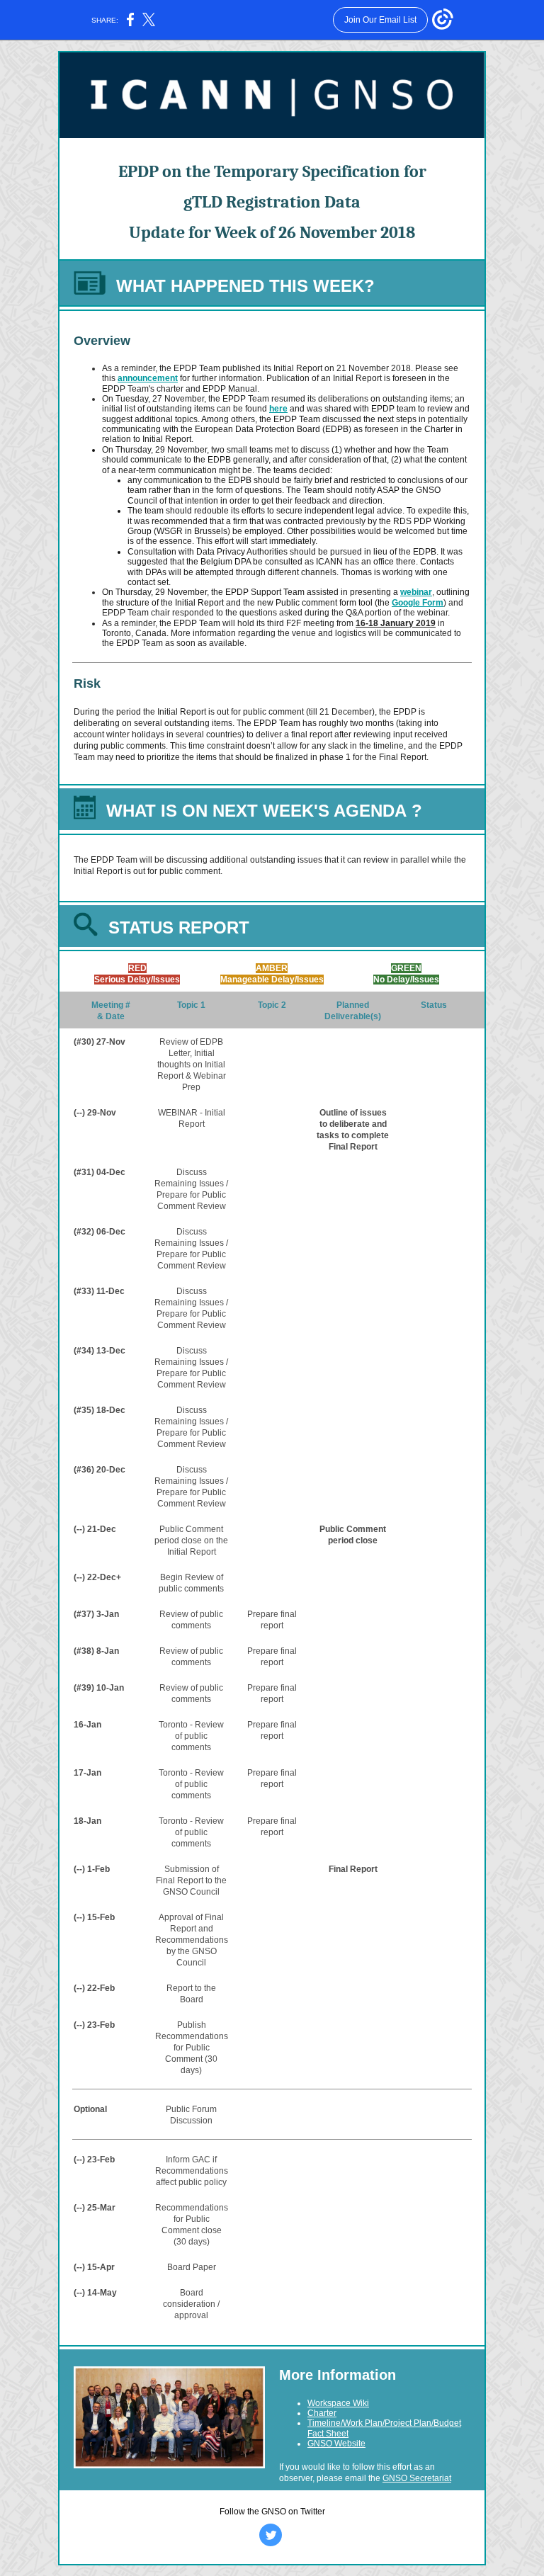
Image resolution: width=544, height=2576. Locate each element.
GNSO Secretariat (417, 2478)
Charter (322, 2413)
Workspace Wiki (338, 2403)
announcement (148, 378)
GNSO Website (336, 2444)
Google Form (418, 603)
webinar (416, 592)
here (278, 409)
